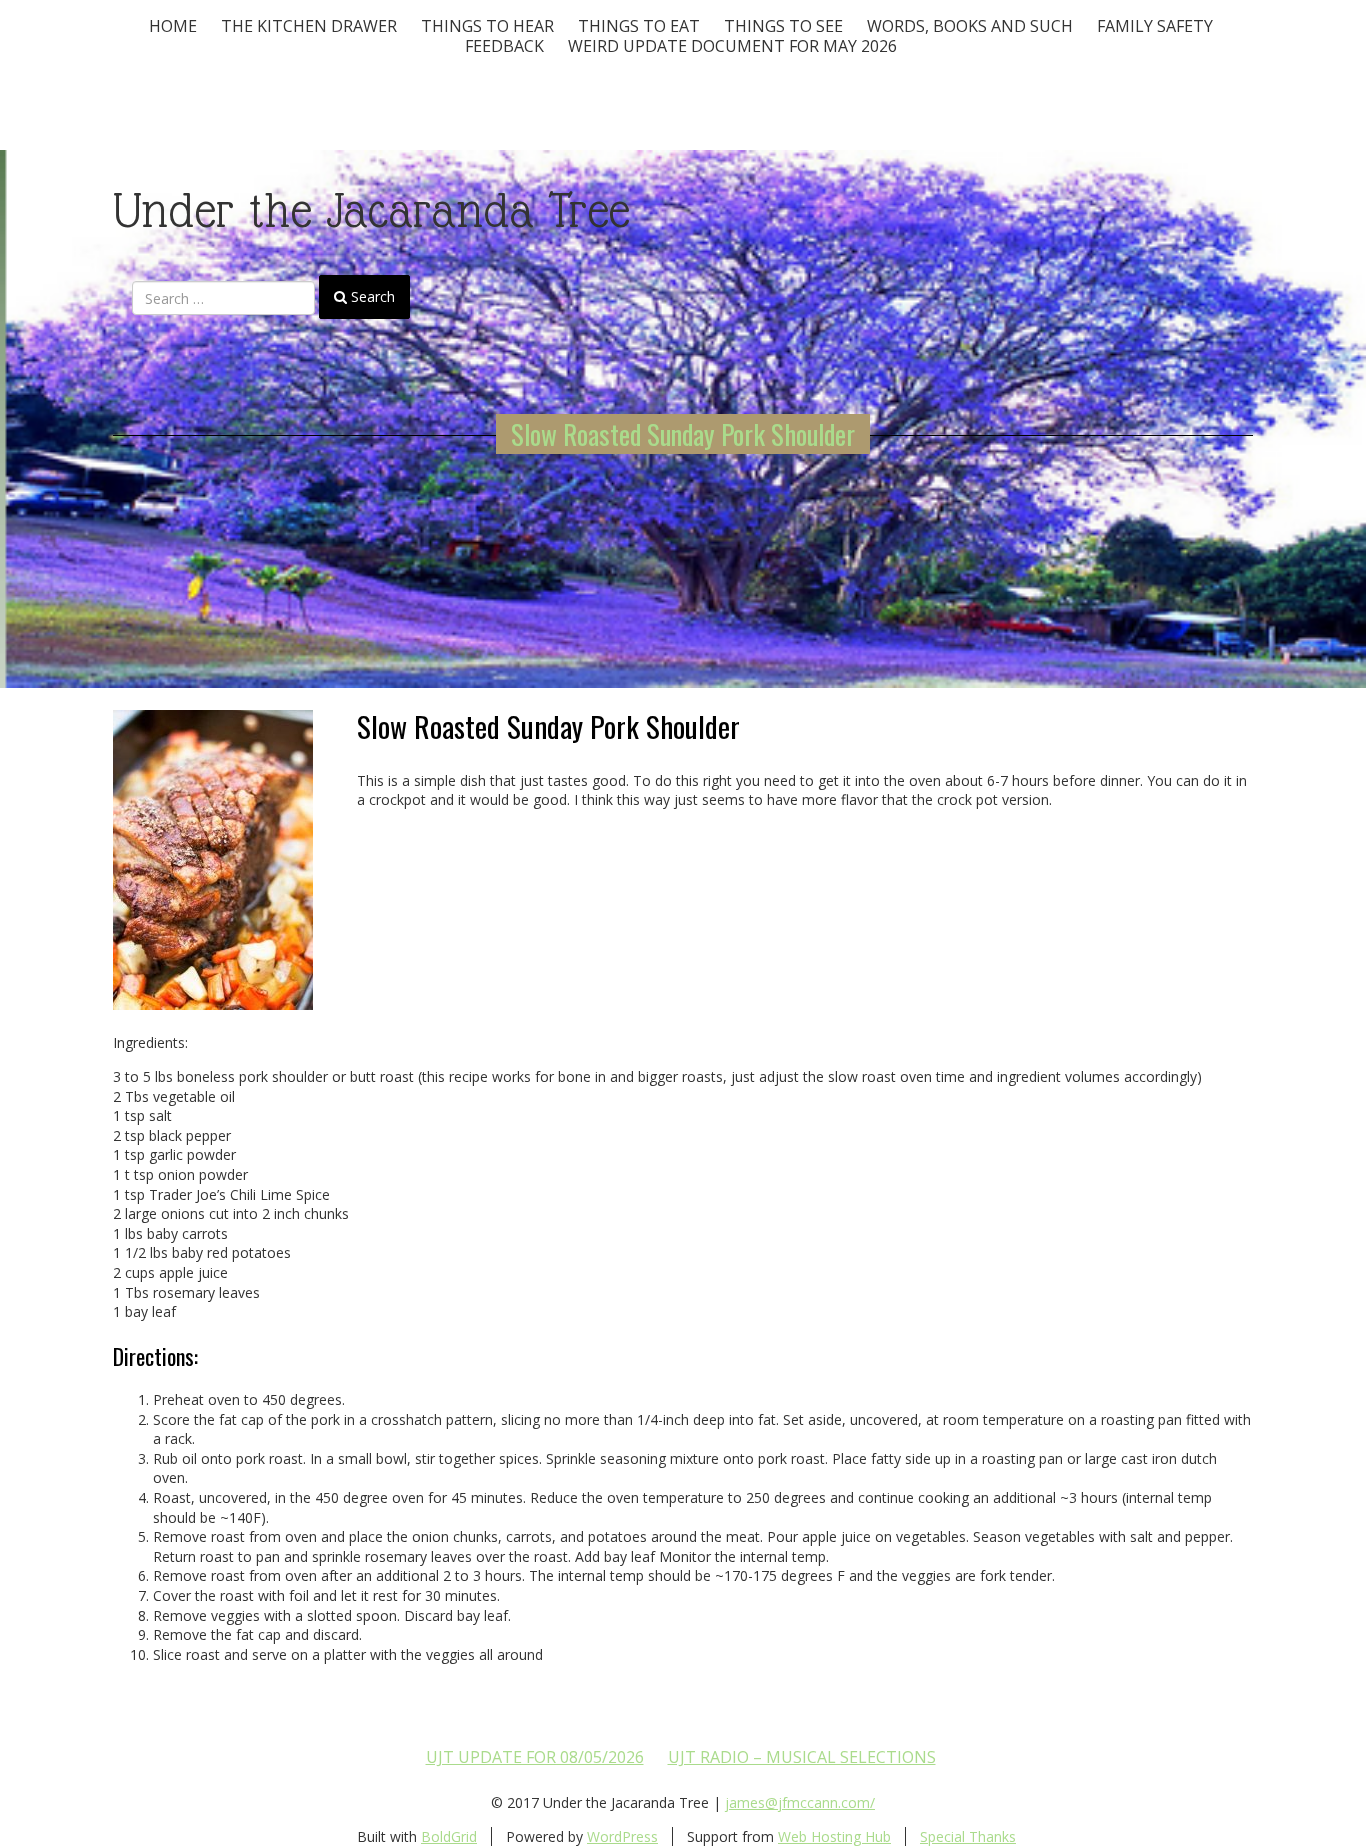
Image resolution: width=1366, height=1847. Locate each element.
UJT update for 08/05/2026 (535, 1757)
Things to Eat (639, 26)
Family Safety (1155, 26)
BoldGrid (449, 1836)
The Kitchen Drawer (309, 26)
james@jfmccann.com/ (800, 1802)
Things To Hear (487, 26)
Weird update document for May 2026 (732, 46)
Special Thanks (968, 1836)
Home (173, 26)
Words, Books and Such (970, 26)
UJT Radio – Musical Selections (802, 1757)
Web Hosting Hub (834, 1836)
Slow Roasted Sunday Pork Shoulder (683, 434)
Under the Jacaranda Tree (371, 210)
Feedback (504, 46)
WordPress (622, 1836)
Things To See (783, 26)
